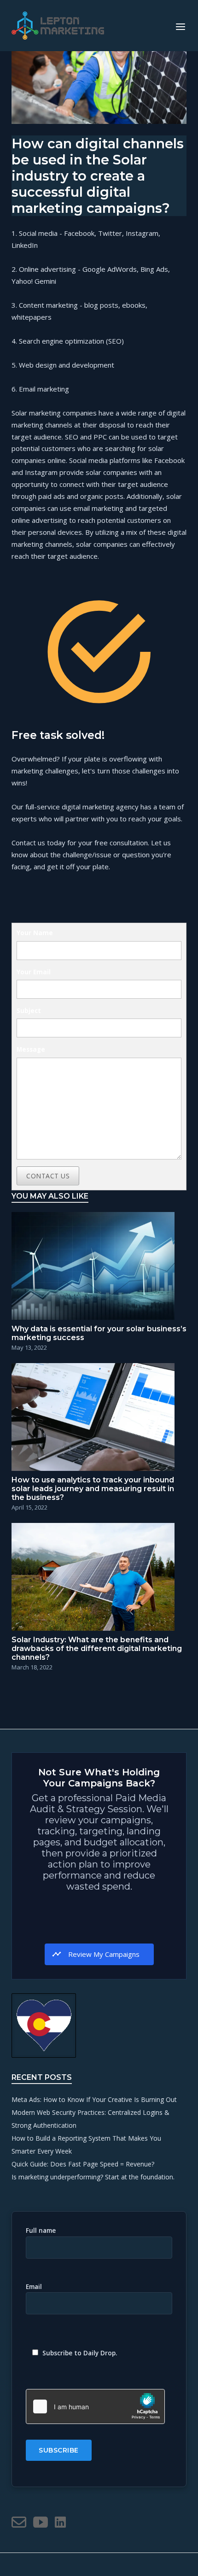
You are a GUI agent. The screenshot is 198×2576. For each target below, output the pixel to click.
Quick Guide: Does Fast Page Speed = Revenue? (83, 2164)
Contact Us (48, 1176)
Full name (41, 2231)
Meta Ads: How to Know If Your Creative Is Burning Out (94, 2099)
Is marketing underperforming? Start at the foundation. (93, 2177)
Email (34, 2287)
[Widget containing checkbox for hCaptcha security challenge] (95, 2406)
